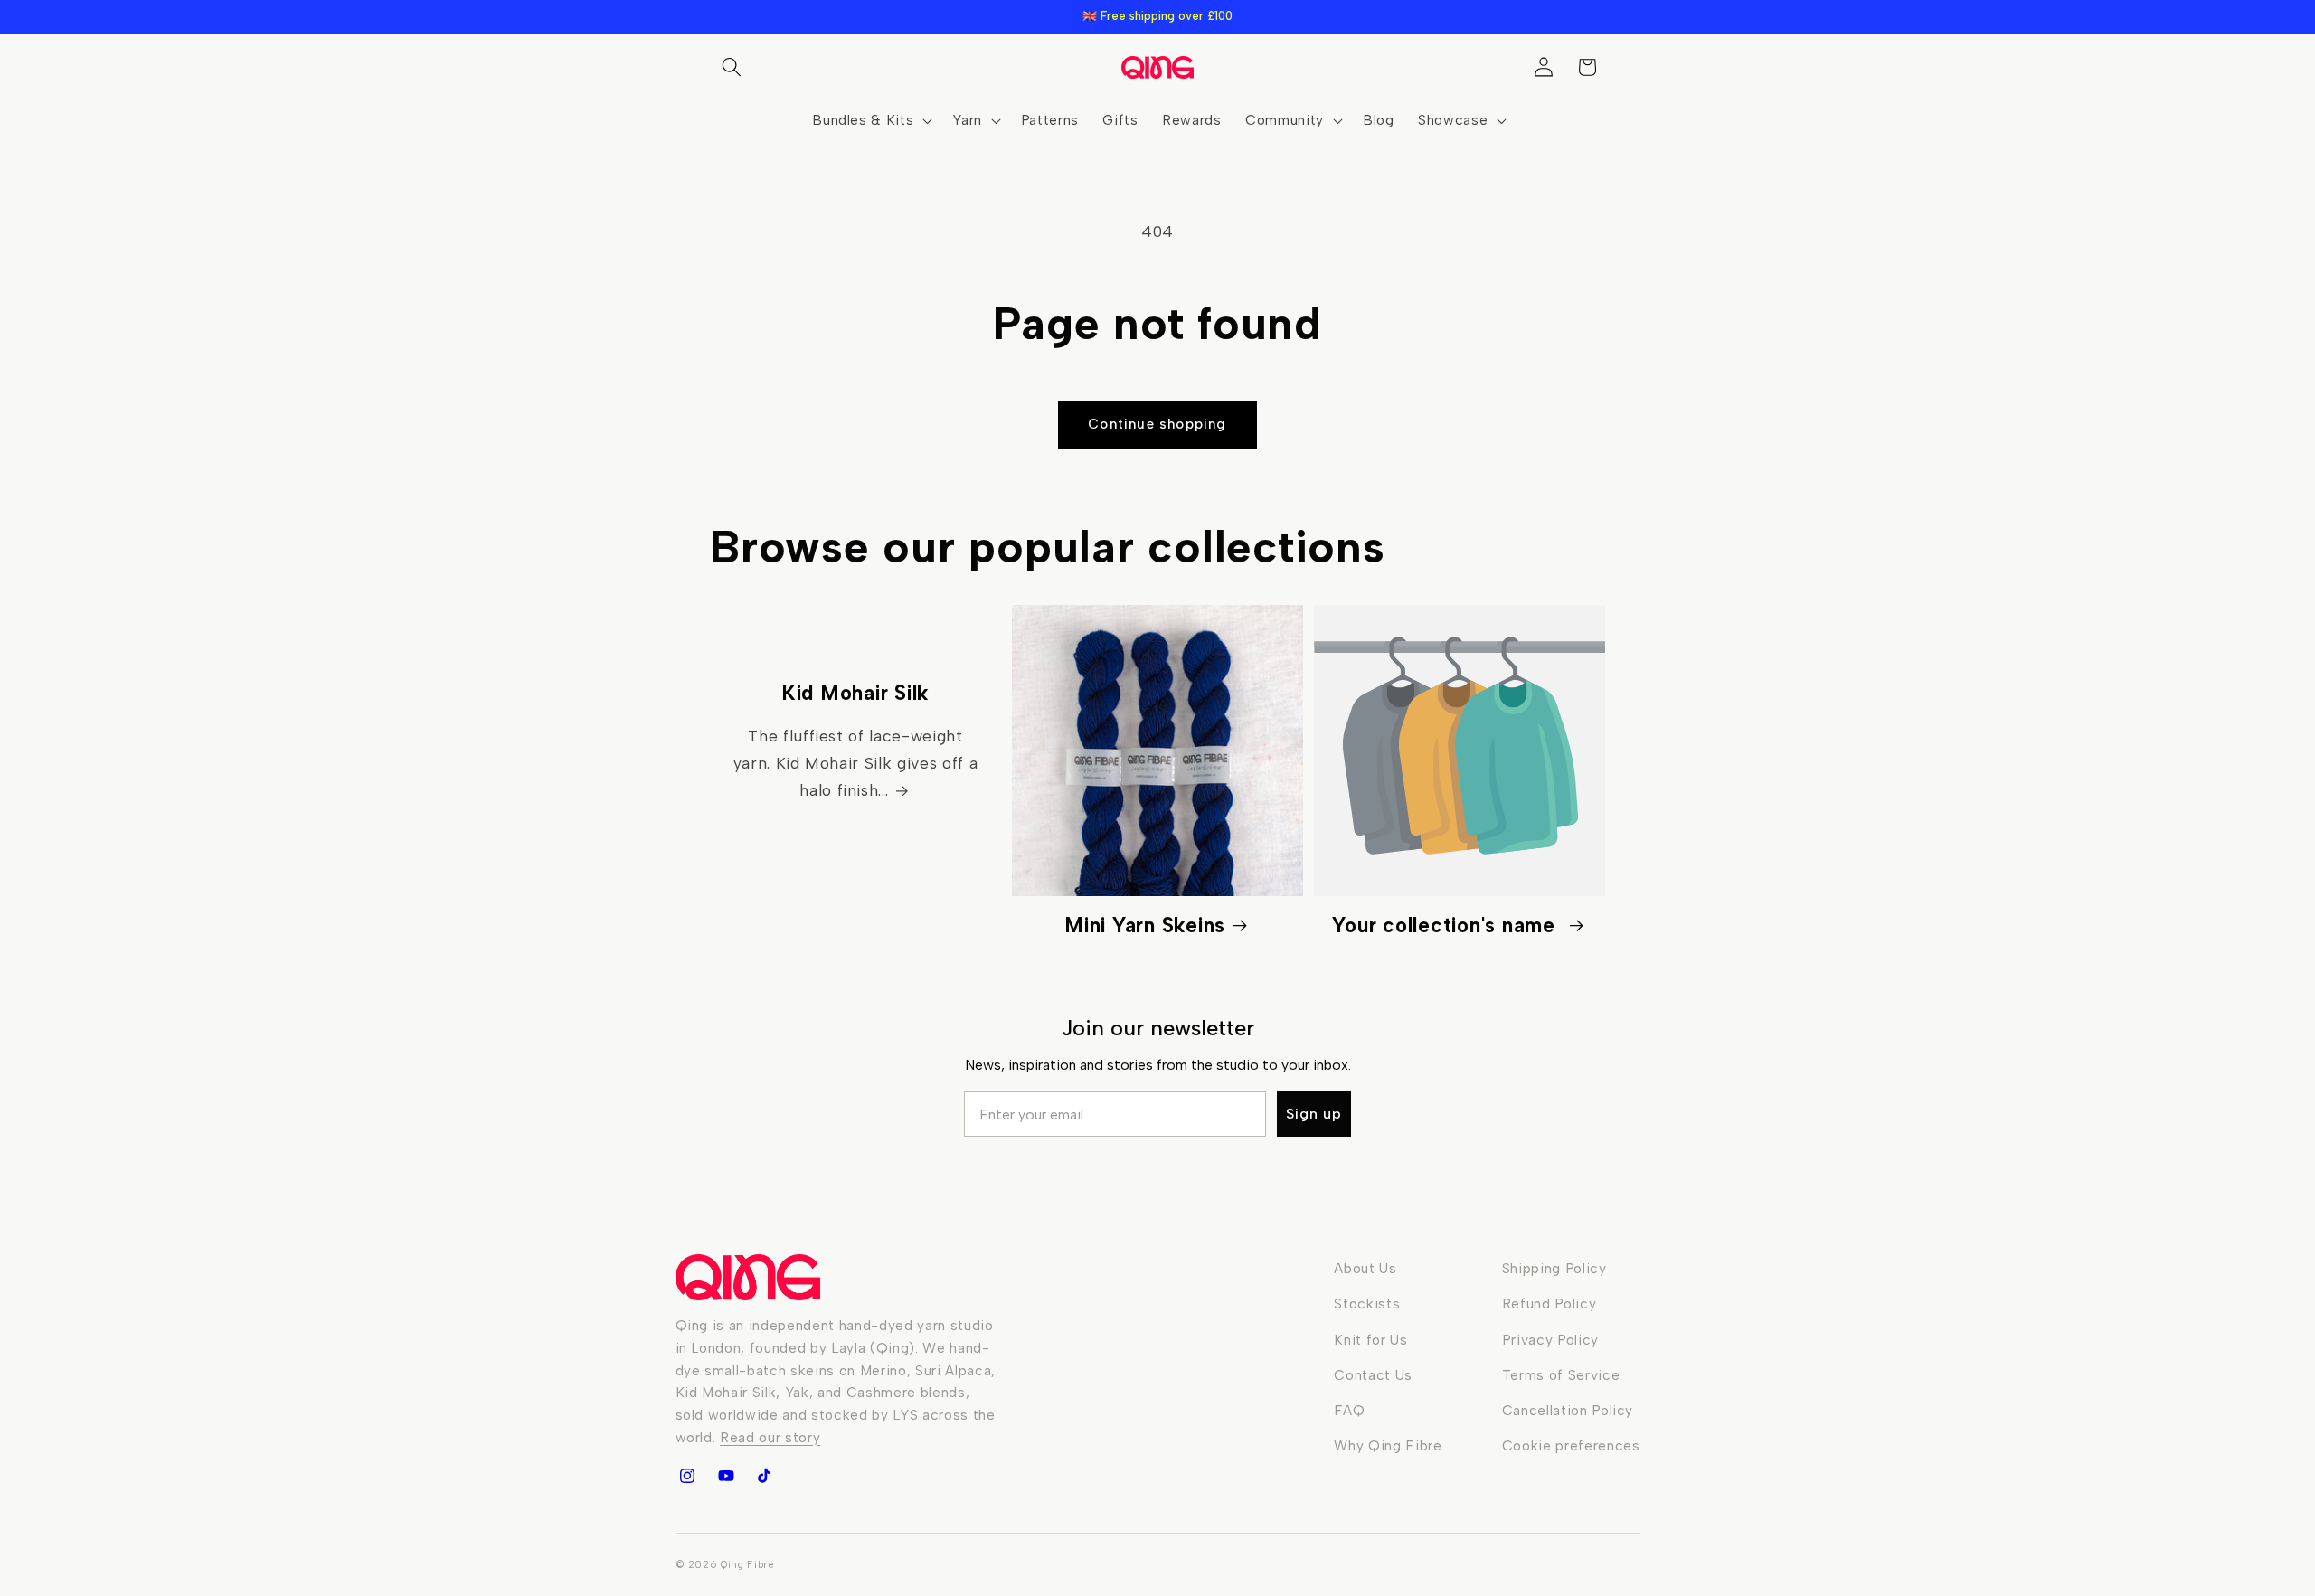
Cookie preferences (1571, 1445)
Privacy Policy (1550, 1340)
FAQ (1349, 1410)
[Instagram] (687, 1476)
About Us (1365, 1268)
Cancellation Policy (1568, 1410)
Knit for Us (1370, 1340)
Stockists (1367, 1303)
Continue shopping (1157, 424)
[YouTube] (725, 1476)
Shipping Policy (1554, 1268)
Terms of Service (1561, 1375)
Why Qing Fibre (1388, 1445)
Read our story (770, 1437)
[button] (732, 67)
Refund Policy (1550, 1303)
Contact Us (1373, 1375)
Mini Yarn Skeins (1145, 925)
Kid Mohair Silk (855, 693)
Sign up (1314, 1114)
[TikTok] (764, 1476)
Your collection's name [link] (1446, 925)
